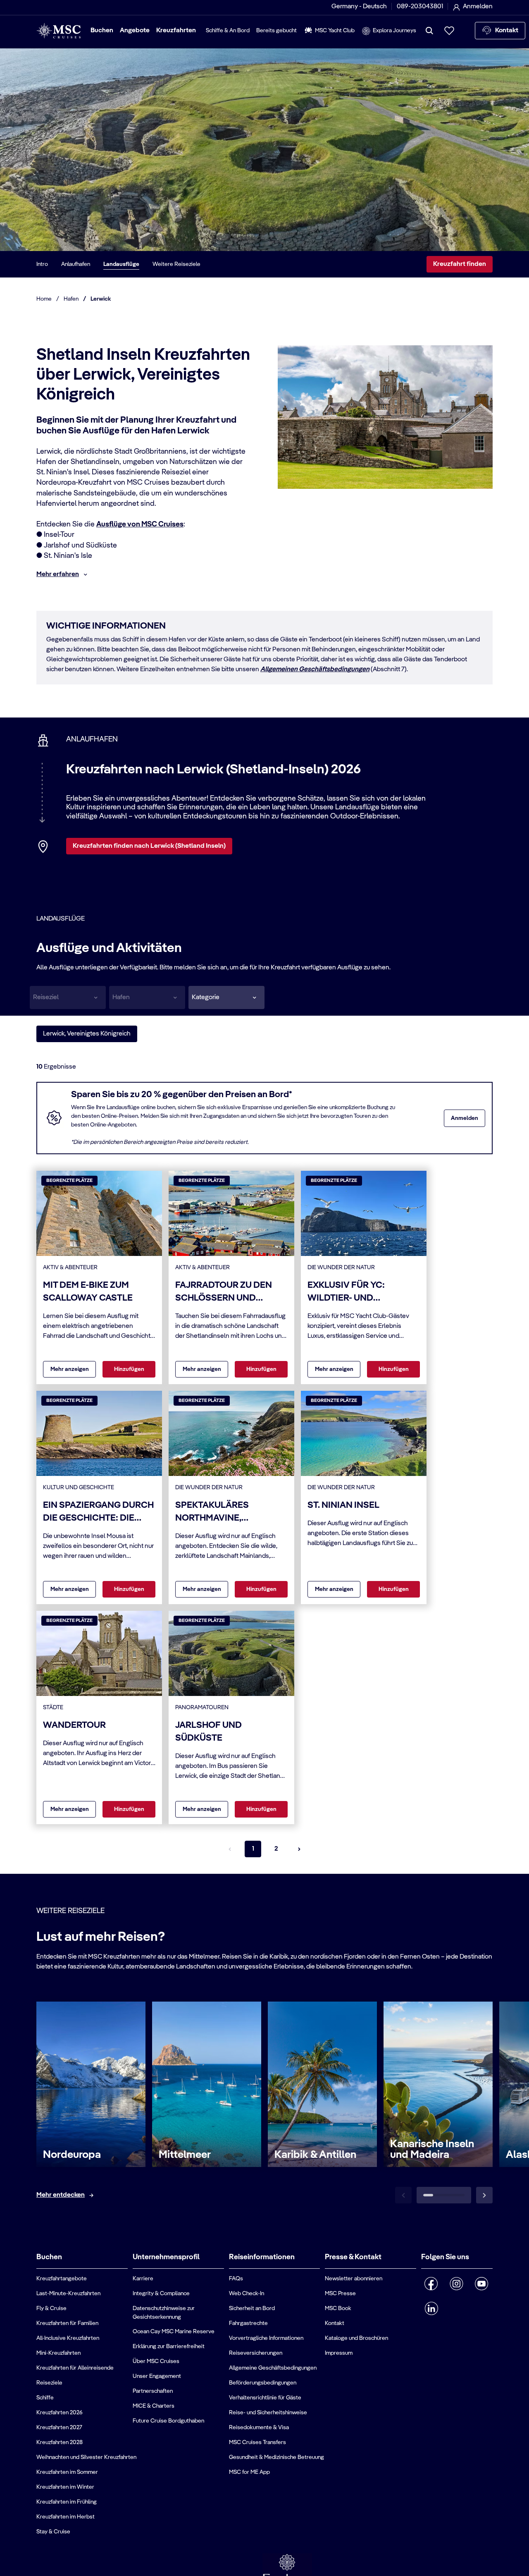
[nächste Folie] (484, 2195)
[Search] (429, 31)
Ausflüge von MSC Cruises (140, 524)
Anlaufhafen (76, 264)
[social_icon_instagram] (456, 2284)
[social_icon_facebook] (431, 2284)
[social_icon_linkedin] (431, 2308)
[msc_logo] (58, 31)
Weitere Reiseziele (176, 264)
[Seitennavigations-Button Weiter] (299, 1849)
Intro (42, 264)
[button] (226, 997)
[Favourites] (449, 31)
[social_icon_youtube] (482, 2284)
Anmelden (465, 1118)
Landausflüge (121, 264)
